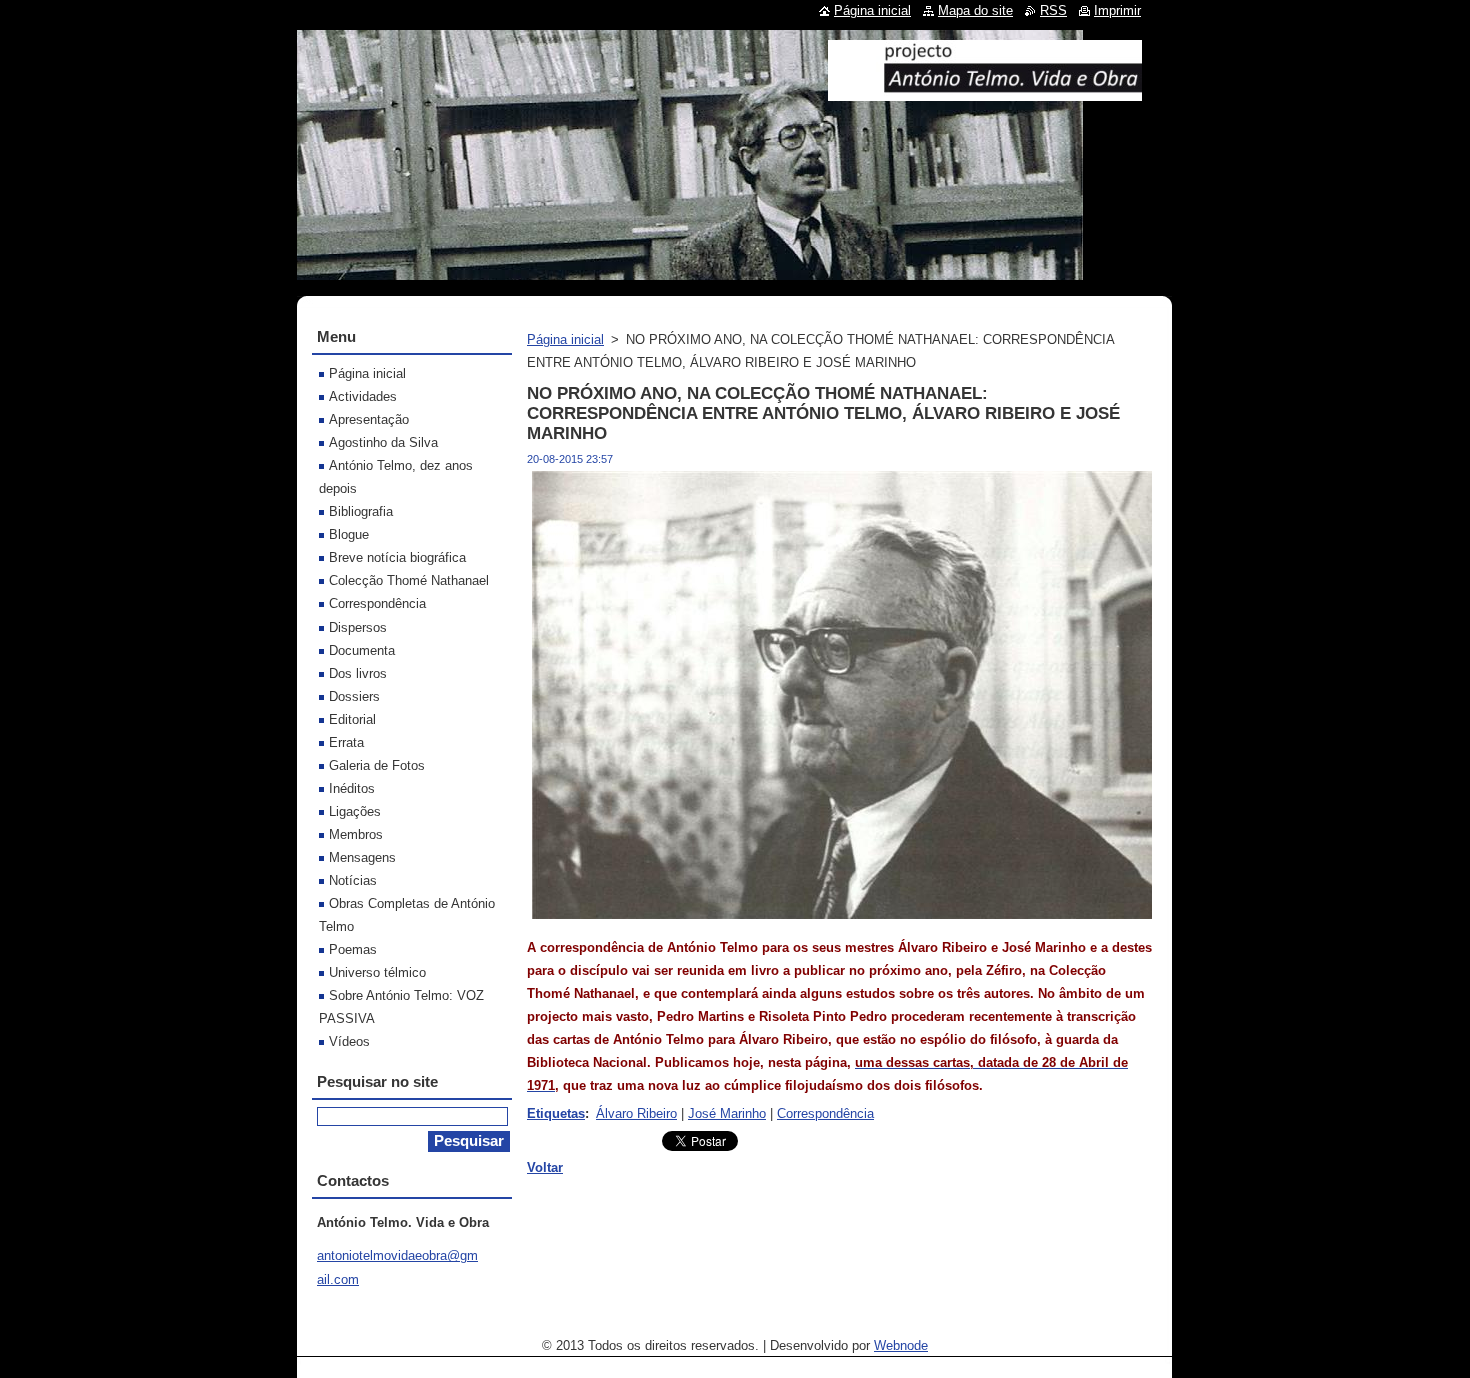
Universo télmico (377, 972)
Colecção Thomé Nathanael (409, 580)
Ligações (355, 811)
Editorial (352, 719)
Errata (346, 742)
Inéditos (352, 788)
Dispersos (358, 627)
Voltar (545, 1167)
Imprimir (1117, 10)
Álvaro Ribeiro (636, 1113)
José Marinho (727, 1113)
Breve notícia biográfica (397, 557)
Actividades (363, 396)
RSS (1053, 10)
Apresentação (369, 419)
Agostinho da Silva (383, 442)
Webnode (901, 1345)
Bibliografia (361, 511)
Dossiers (354, 696)
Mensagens (362, 857)
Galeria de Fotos (377, 765)
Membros (356, 834)
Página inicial (565, 339)
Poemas (353, 949)
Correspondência (825, 1113)
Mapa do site (975, 10)
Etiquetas (556, 1113)
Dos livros (358, 673)
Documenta (362, 650)
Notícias (353, 880)
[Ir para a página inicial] (985, 93)
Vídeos (349, 1041)
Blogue (349, 534)
